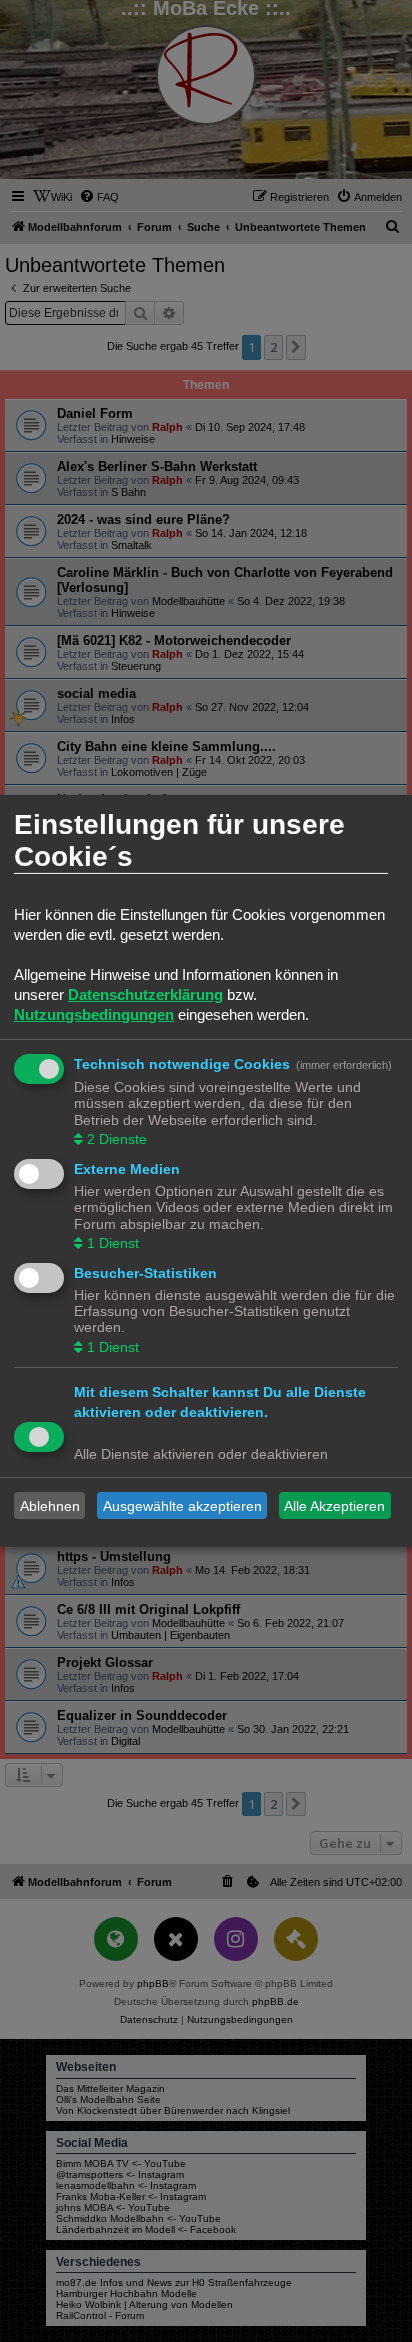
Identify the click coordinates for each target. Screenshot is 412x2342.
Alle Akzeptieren (334, 1506)
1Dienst (113, 1243)
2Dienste (117, 1139)
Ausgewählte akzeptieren (182, 1506)
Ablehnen (50, 1506)
